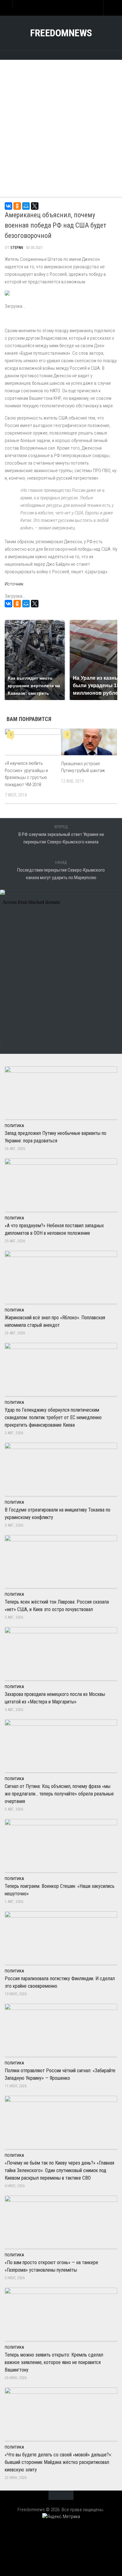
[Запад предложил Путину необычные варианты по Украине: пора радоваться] (61, 1093)
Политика (14, 1126)
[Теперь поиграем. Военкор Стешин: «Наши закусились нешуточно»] (61, 1846)
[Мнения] (74, 54)
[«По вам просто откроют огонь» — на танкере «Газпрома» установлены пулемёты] (61, 2222)
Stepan (17, 247)
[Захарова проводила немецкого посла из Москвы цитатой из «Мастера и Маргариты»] (61, 1654)
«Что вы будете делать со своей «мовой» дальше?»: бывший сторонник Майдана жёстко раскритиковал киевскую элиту (58, 2462)
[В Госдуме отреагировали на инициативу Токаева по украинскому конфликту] (61, 1469)
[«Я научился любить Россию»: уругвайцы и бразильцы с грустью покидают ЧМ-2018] (33, 742)
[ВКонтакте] (8, 206)
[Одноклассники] (17, 206)
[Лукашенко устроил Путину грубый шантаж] (89, 742)
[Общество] (67, 54)
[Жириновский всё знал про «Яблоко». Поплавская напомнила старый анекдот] (61, 1277)
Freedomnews (61, 33)
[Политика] (48, 54)
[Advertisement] (61, 125)
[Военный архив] (61, 54)
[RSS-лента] (80, 54)
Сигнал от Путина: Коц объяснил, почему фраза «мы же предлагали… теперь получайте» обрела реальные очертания (59, 1794)
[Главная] (42, 54)
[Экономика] (55, 54)
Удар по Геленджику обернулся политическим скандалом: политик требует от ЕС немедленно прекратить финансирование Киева (53, 1417)
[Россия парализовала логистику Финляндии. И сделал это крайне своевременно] (61, 1938)
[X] (35, 206)
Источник (14, 584)
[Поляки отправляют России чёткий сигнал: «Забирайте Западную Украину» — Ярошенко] (61, 2030)
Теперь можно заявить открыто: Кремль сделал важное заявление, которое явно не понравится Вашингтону (54, 2362)
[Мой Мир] (26, 206)
